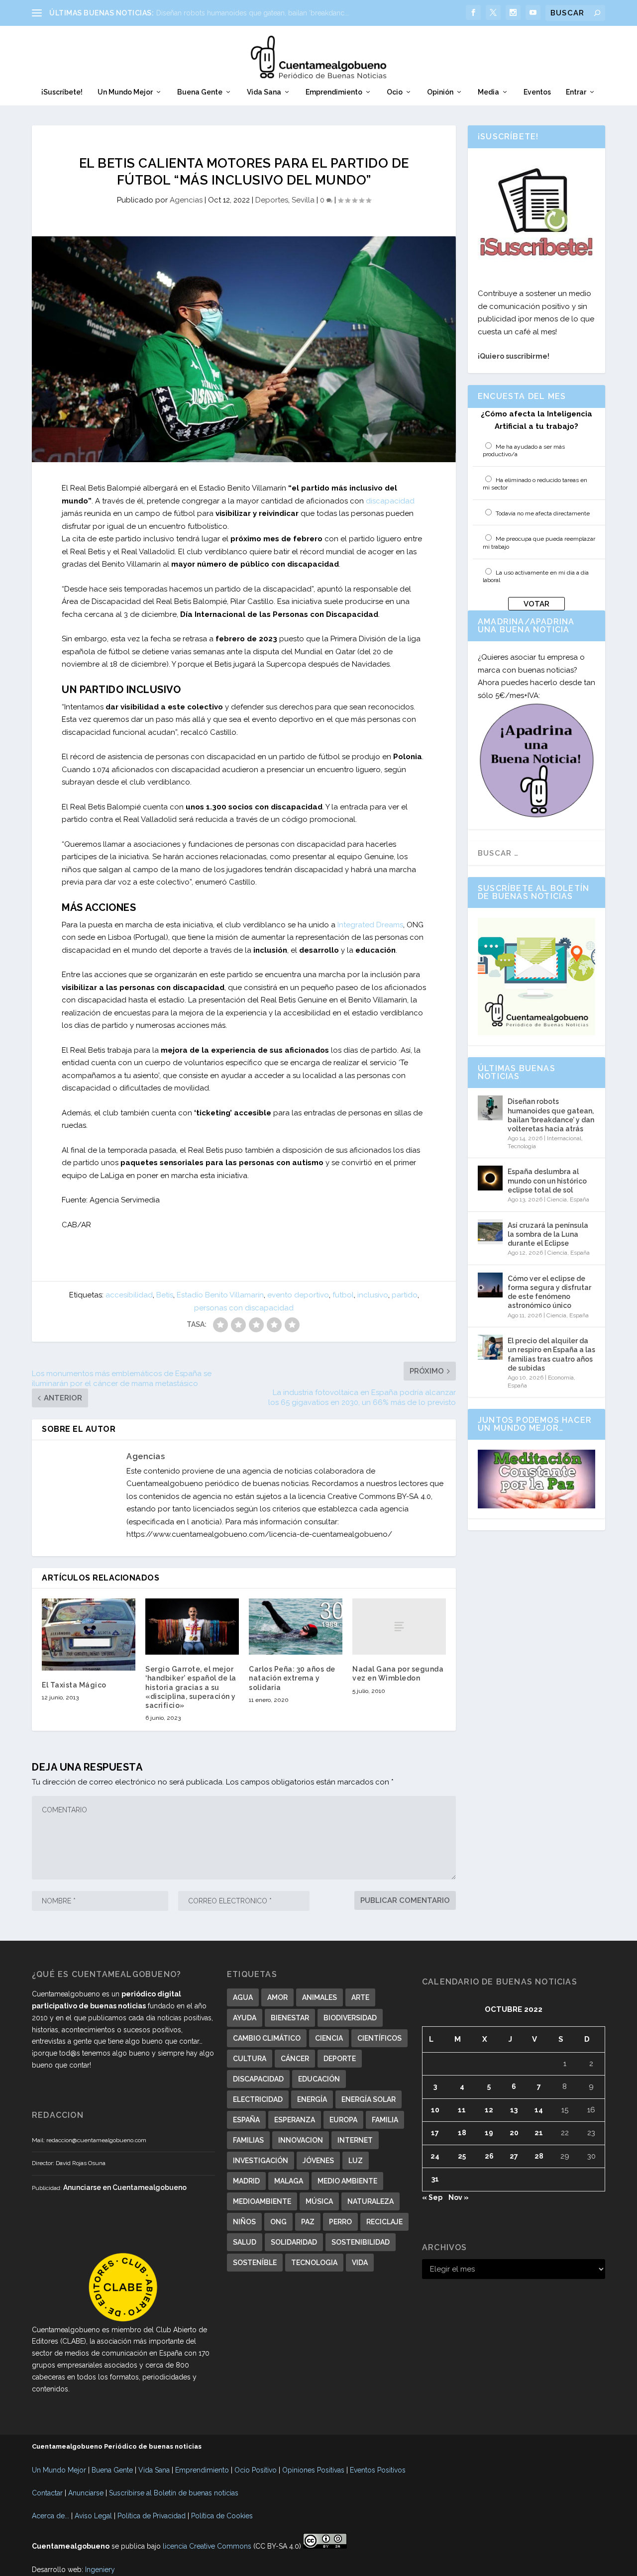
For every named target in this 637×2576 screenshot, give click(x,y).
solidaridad (294, 2242)
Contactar (47, 2493)
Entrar (576, 92)
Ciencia (557, 1199)
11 (462, 2110)
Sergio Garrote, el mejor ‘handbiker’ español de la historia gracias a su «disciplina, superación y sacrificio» (191, 1687)
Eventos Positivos (378, 2470)
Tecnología (522, 1146)
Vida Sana (264, 92)
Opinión (440, 92)
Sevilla (303, 200)
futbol (343, 1295)
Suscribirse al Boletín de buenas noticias (174, 2493)
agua (243, 1997)
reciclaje (384, 2222)
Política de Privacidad (152, 2516)
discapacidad (390, 501)
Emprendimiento (334, 92)
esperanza (295, 2120)
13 (514, 2110)
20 (514, 2133)
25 (462, 2156)
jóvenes (318, 2161)
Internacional (564, 1138)
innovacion (301, 2140)
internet (355, 2140)
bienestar (290, 2018)
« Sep (432, 2197)
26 (489, 2156)
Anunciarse (86, 2493)
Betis (165, 1295)
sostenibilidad (361, 2242)
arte (360, 1997)
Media (488, 92)
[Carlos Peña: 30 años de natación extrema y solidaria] (296, 1627)
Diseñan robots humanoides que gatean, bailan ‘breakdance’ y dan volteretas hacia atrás (551, 1115)
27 (514, 2156)
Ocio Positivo (256, 2470)
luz (356, 2161)
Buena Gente (200, 92)
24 (435, 2156)
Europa (343, 2120)
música (319, 2201)
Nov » (459, 2197)
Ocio (395, 92)
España (580, 1199)
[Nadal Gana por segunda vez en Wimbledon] (399, 1627)
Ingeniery (100, 2570)
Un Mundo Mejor (125, 92)
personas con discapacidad (244, 1308)
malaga (289, 2181)
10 (435, 2110)
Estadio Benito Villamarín (220, 1295)
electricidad (258, 2099)
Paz (308, 2222)
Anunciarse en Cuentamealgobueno (125, 2187)
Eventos (537, 92)
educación (319, 2079)
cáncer (295, 2059)
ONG (278, 2222)
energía (312, 2099)
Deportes (272, 200)
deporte (340, 2059)
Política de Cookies (222, 2516)
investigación (261, 2161)
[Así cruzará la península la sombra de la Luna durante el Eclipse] (490, 1232)
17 (435, 2133)
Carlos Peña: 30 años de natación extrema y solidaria (292, 1678)
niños (244, 2222)
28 (539, 2156)
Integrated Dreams (370, 925)
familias (248, 2140)
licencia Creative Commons (207, 2546)
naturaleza (371, 2201)
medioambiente (262, 2201)
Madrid (246, 2181)
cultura (250, 2059)
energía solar (369, 2099)
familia (385, 2120)
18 (462, 2133)
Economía (561, 1378)
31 (435, 2179)
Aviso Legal (93, 2516)
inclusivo (373, 1295)
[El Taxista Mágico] (89, 1634)
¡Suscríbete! (62, 92)
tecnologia (314, 2263)
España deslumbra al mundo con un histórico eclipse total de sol (547, 1181)
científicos (379, 2038)
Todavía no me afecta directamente (543, 513)
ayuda (245, 2018)
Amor (277, 1997)
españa (246, 2120)
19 (489, 2133)
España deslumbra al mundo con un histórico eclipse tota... (252, 13)
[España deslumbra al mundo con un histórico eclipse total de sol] (490, 1178)
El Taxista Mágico (74, 1685)
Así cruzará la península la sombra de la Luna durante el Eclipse (548, 1234)
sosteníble (255, 2263)
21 (539, 2133)
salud (245, 2242)
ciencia (329, 2038)
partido (405, 1295)
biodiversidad (350, 2018)
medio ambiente (347, 2181)
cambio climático (267, 2038)
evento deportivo (298, 1295)
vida (360, 2263)
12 (489, 2110)
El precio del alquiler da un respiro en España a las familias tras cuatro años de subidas (551, 1354)
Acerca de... (51, 2516)
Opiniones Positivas (313, 2470)
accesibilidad (129, 1295)
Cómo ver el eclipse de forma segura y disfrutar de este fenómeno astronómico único (549, 1292)
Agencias (186, 200)
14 (539, 2110)
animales (319, 1997)
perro (340, 2222)
